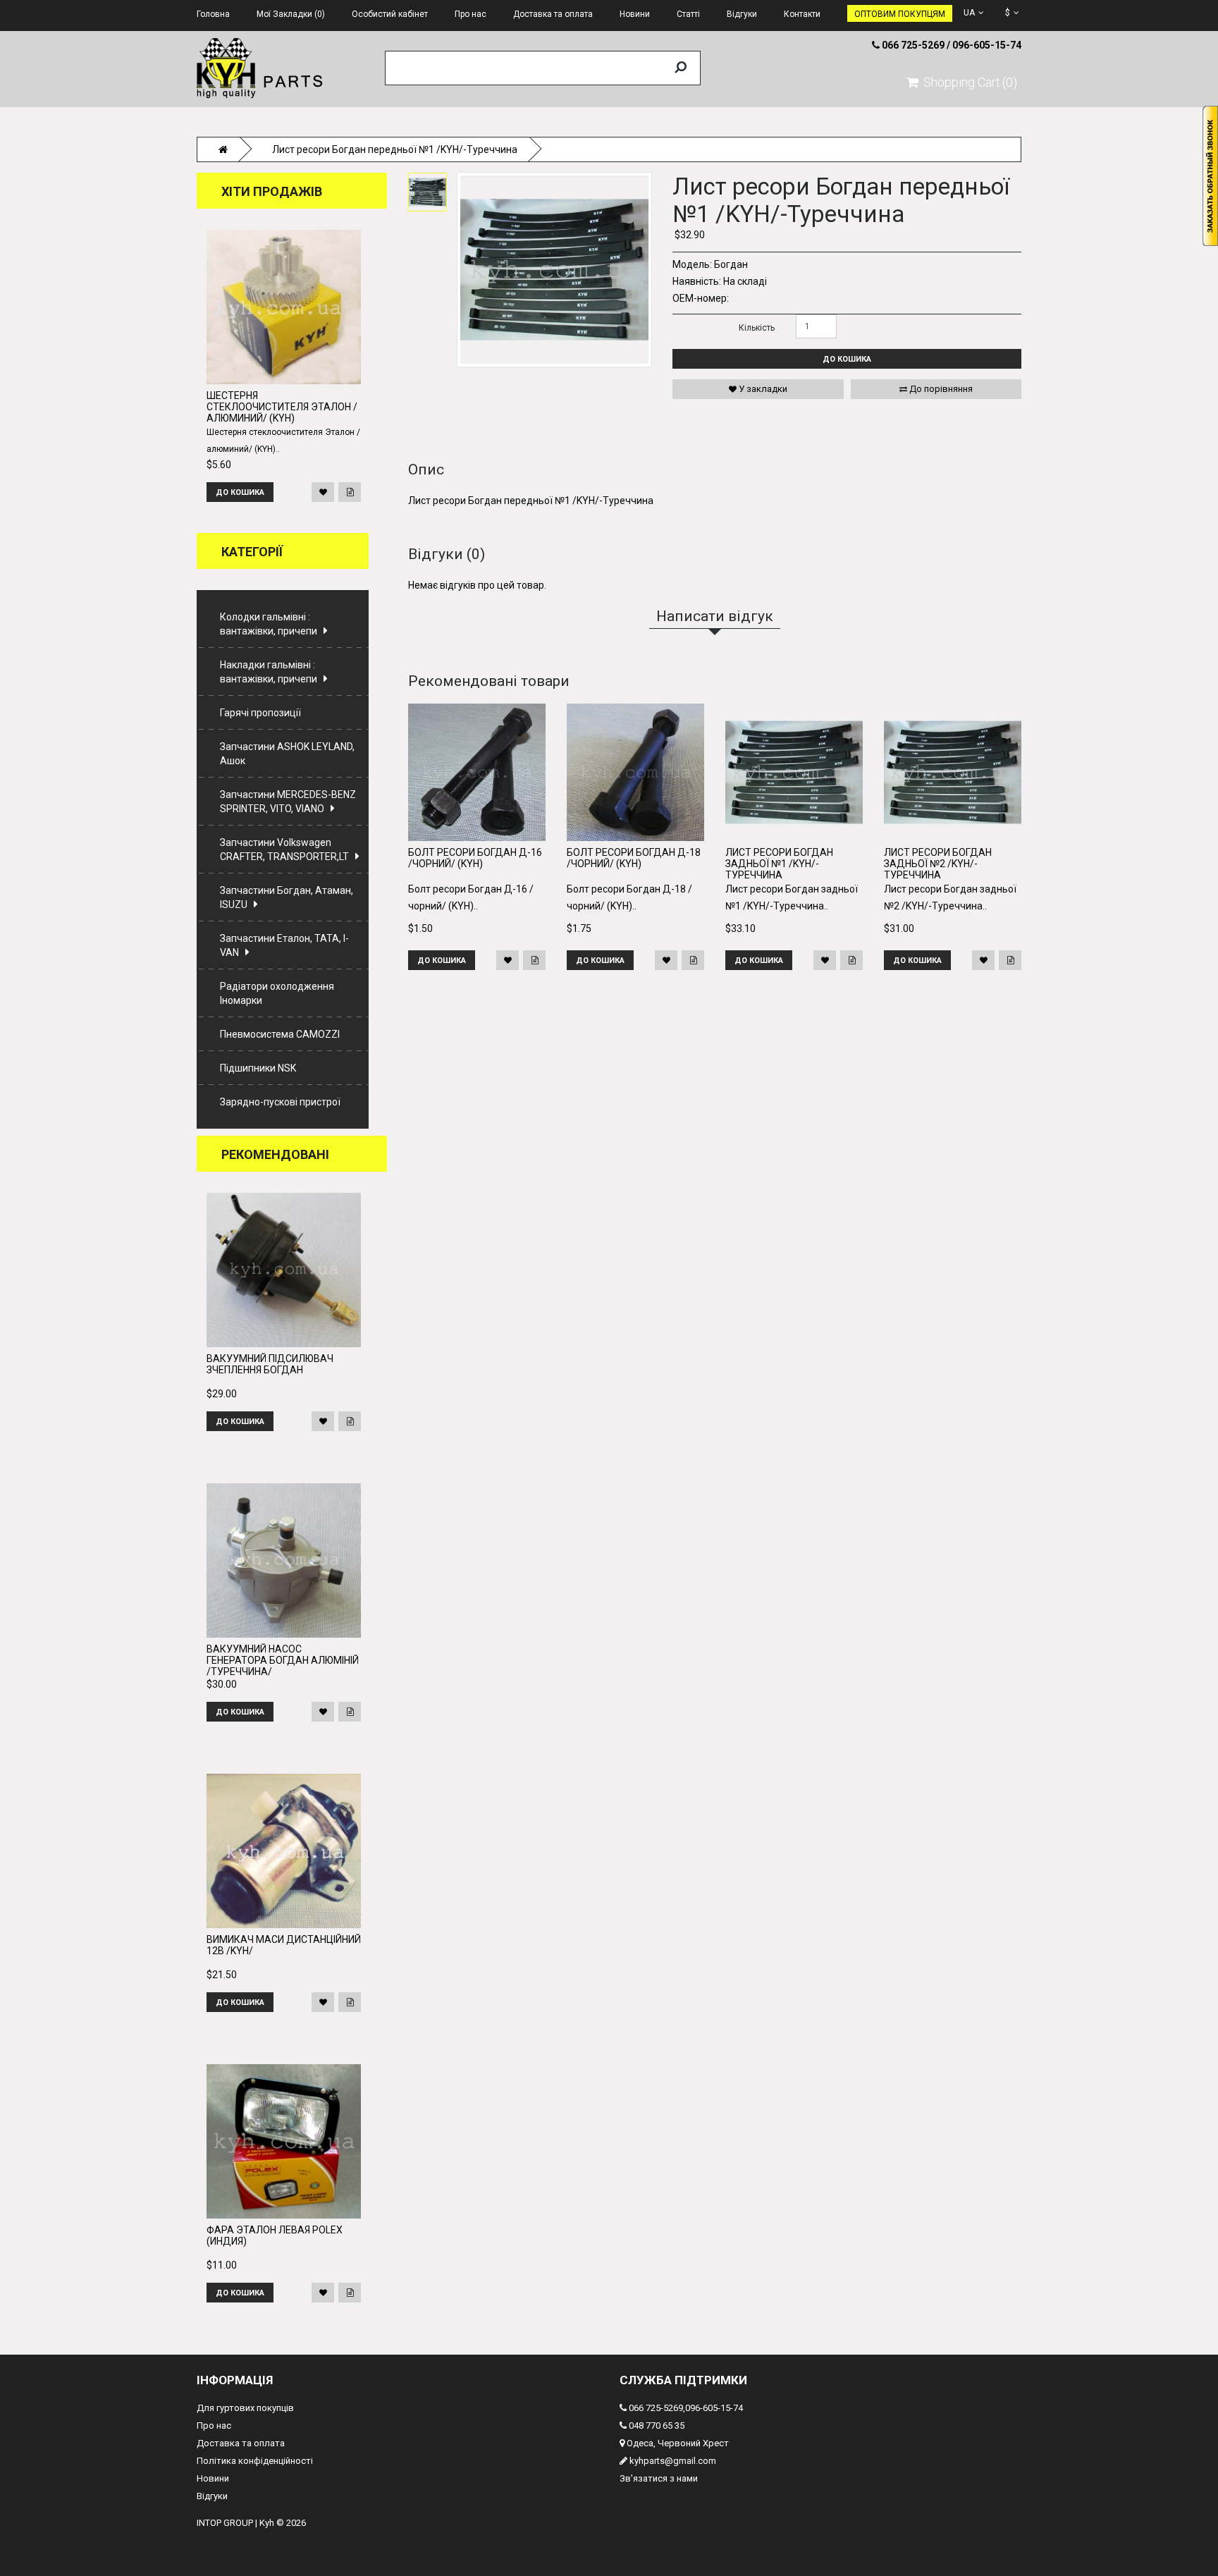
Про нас (214, 2425)
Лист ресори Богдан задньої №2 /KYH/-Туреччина (938, 864)
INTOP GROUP (225, 2523)
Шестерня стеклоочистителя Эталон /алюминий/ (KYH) (282, 407)
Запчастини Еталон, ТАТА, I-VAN (284, 945)
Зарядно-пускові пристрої (280, 1102)
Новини (213, 2478)
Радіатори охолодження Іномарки (277, 993)
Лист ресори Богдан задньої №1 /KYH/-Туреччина (779, 864)
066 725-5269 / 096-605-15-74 (951, 45)
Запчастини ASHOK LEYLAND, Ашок (287, 754)
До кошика (847, 359)
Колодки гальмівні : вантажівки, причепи (269, 624)
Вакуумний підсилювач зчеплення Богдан (270, 1364)
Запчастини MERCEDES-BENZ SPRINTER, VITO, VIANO (288, 802)
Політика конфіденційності (255, 2461)
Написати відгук (805, 163)
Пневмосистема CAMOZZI (280, 1034)
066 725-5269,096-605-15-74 (685, 2408)
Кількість (757, 328)
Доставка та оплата (241, 2443)
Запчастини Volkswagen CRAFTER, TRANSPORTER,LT (284, 850)
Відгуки (212, 2496)
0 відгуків (751, 163)
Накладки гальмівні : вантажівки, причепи (269, 672)
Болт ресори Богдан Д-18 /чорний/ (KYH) (634, 858)
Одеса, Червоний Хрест (677, 2443)
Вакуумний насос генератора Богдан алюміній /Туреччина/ (283, 1660)
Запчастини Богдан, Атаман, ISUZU (287, 897)
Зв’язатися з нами (659, 2478)
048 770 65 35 (656, 2425)
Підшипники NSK (258, 1068)
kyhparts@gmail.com (672, 2461)
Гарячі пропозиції (260, 713)
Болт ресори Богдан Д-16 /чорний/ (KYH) (475, 858)
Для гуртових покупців (245, 2408)
